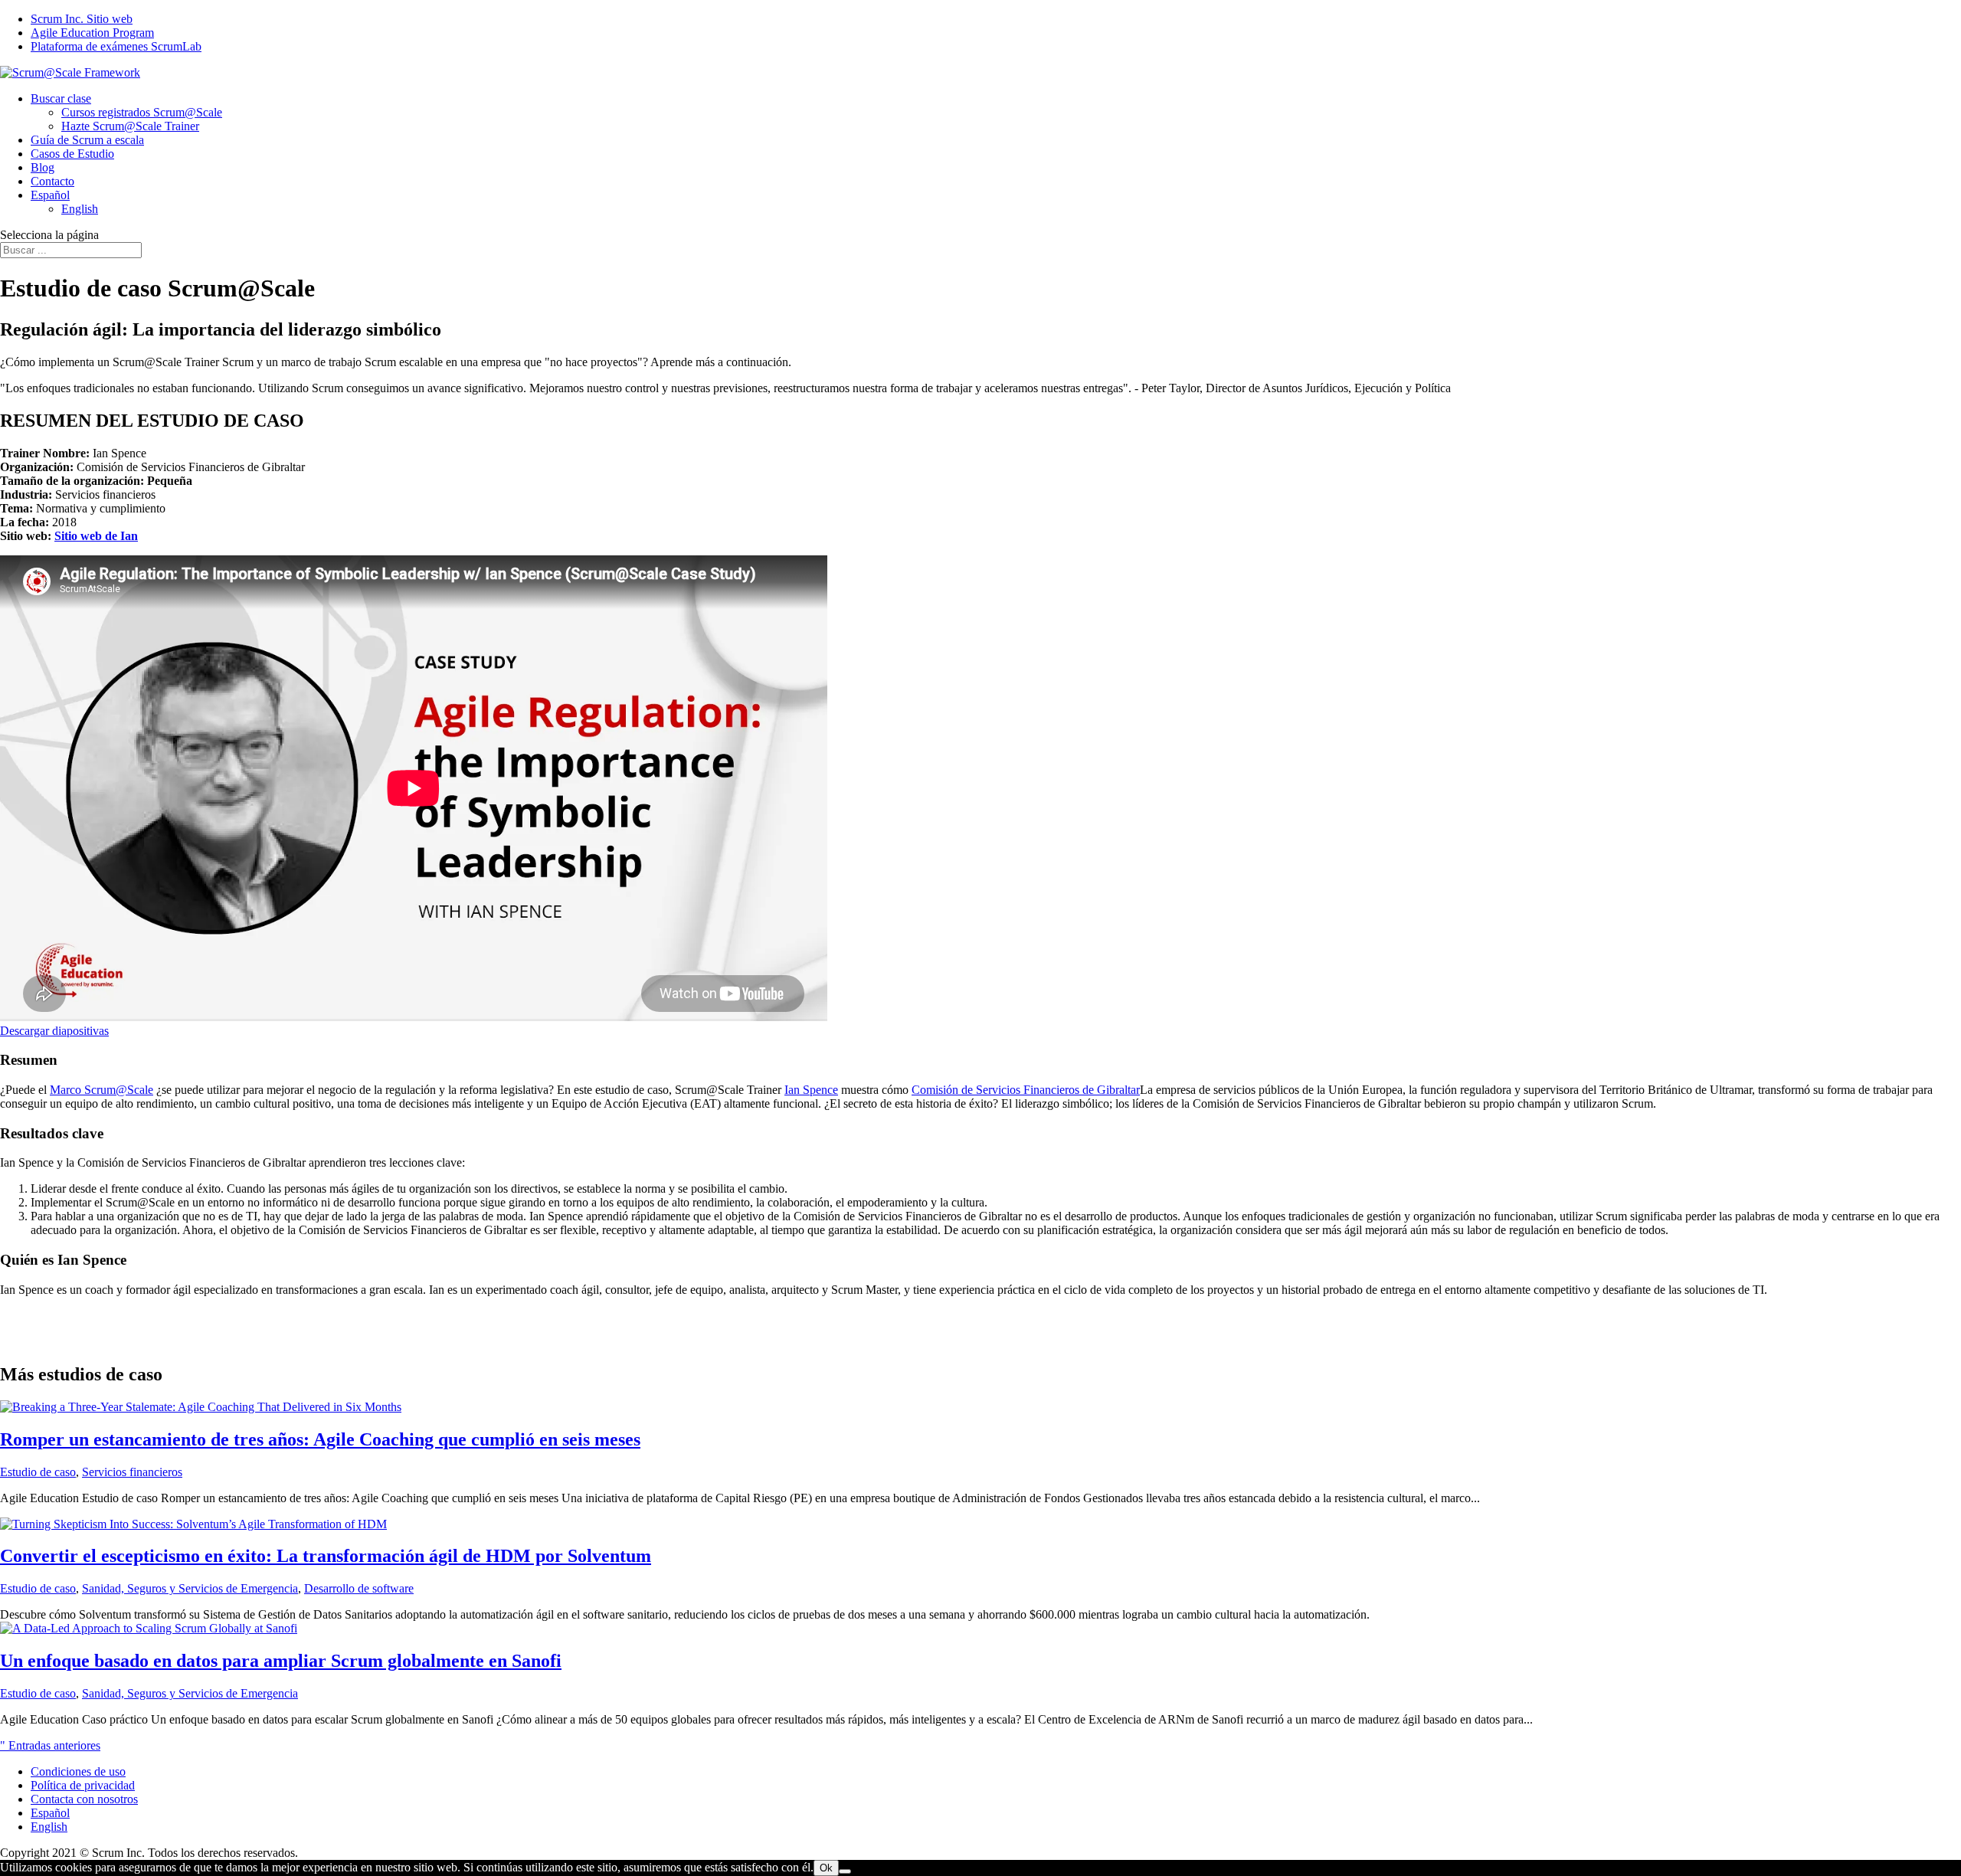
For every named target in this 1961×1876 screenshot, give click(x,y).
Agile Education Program (92, 33)
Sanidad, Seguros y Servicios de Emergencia (190, 1588)
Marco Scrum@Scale (101, 1090)
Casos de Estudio (72, 154)
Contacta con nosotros (84, 1799)
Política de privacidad (83, 1785)
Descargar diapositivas (54, 1031)
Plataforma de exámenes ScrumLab (116, 46)
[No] (845, 1871)
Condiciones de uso (78, 1771)
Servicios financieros (132, 1472)
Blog (43, 167)
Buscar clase (61, 98)
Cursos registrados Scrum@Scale (142, 112)
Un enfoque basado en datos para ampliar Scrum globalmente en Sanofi (281, 1661)
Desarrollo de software (359, 1588)
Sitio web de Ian (96, 536)
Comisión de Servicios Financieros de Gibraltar (1026, 1090)
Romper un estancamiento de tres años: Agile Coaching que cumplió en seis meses (320, 1439)
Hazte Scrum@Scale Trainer (130, 126)
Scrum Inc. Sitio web (82, 19)
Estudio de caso (38, 1472)
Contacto (52, 181)
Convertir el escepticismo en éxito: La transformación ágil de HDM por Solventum (326, 1556)
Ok (826, 1868)
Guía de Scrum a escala (87, 140)
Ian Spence (811, 1090)
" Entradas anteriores (50, 1745)
